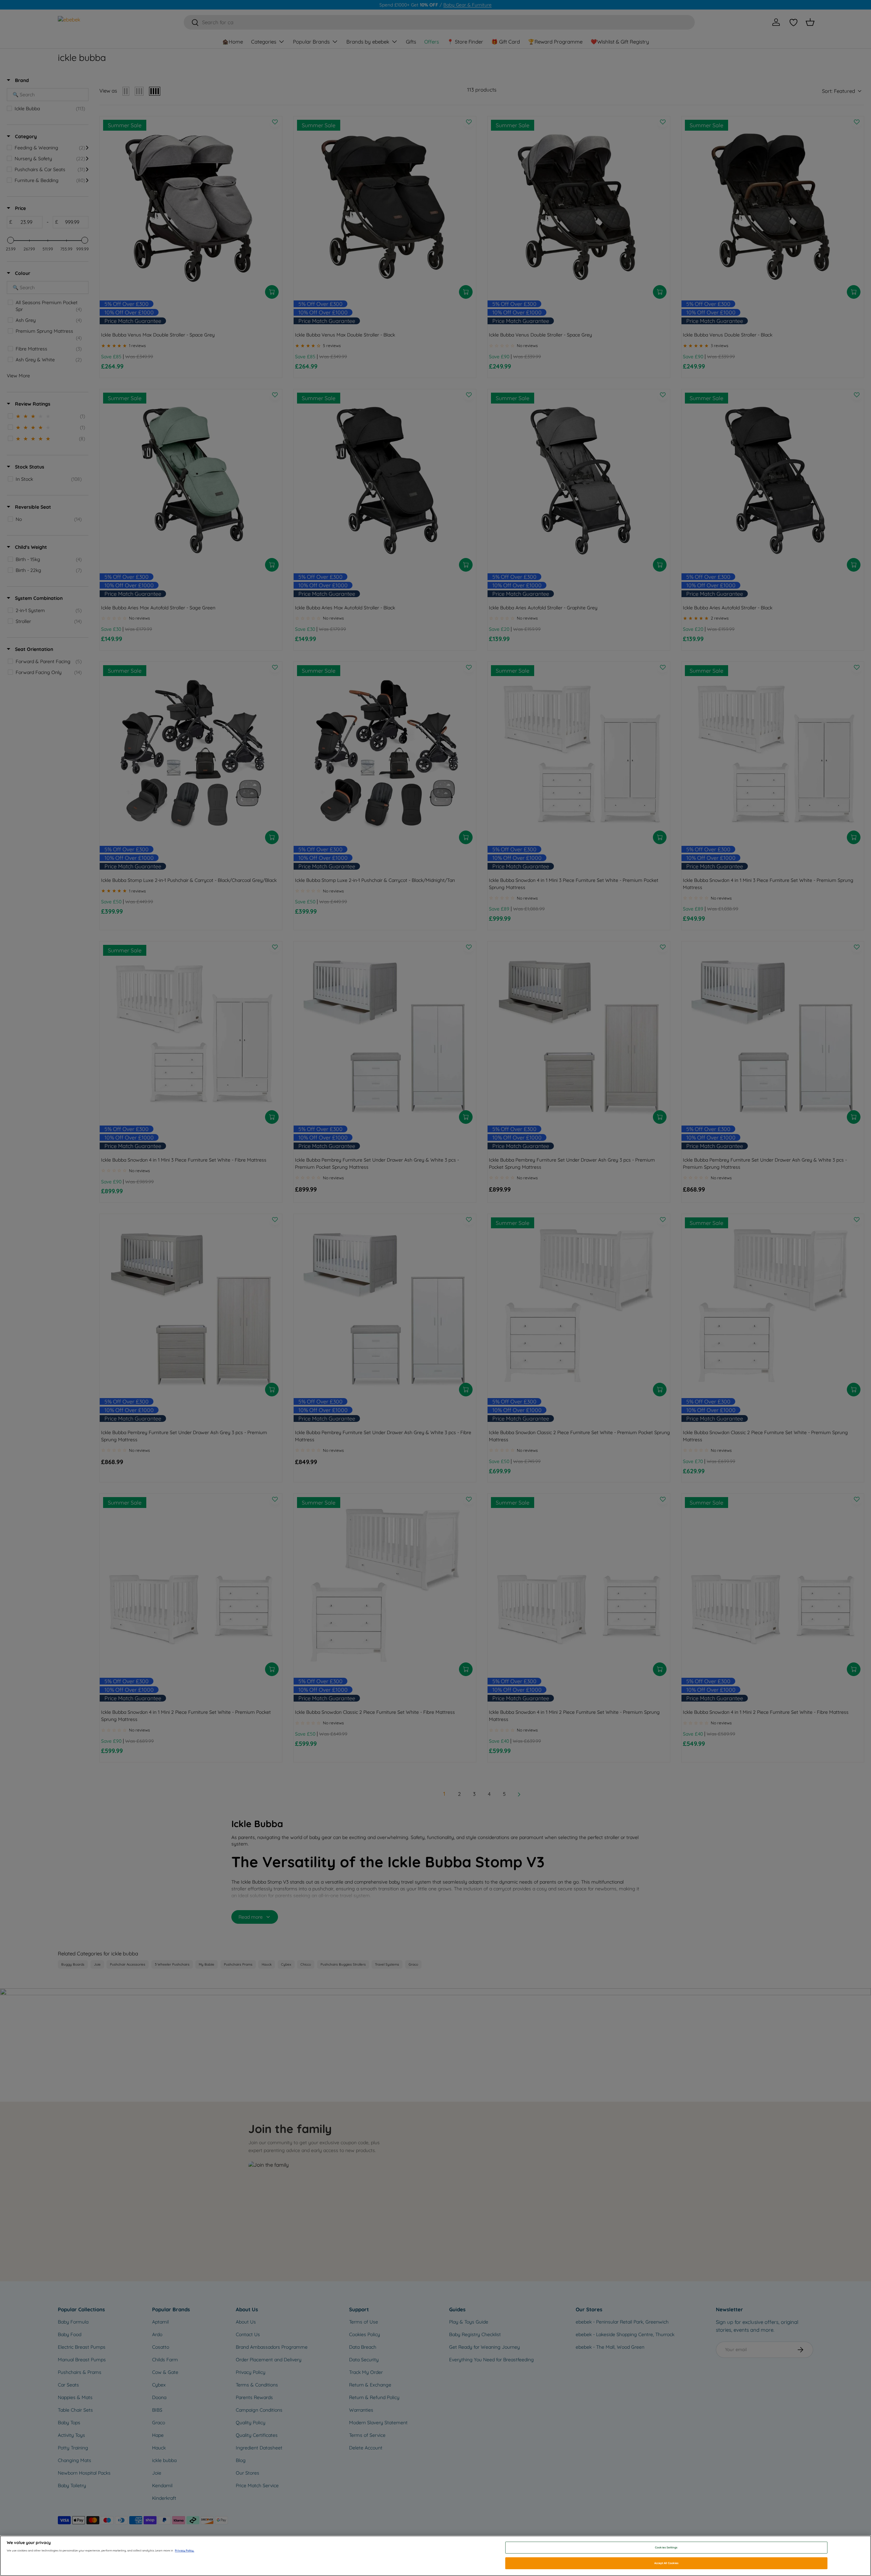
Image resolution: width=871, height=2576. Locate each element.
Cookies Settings (666, 2547)
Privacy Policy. (185, 2550)
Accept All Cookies (666, 2563)
